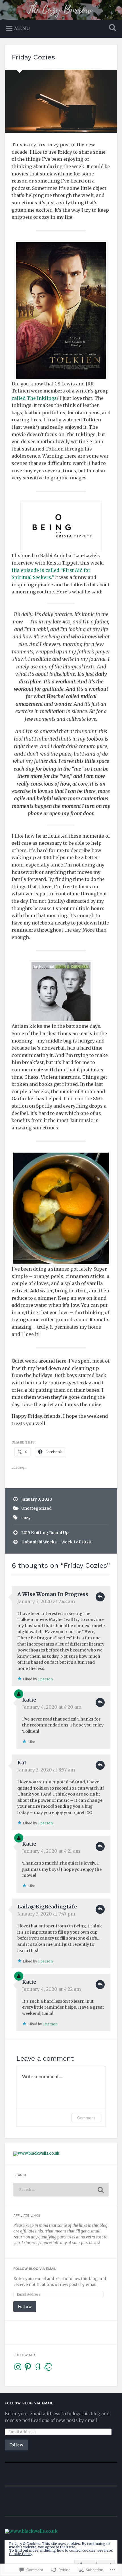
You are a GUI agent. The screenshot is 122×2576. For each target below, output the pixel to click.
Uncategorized (36, 1508)
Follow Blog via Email (35, 2269)
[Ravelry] (48, 2367)
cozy (26, 1518)
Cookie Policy (21, 2554)
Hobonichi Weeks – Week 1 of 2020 (56, 1542)
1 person (45, 1679)
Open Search (112, 28)
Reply (100, 1597)
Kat (22, 1763)
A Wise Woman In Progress (53, 1594)
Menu (22, 28)
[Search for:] (61, 2190)
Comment (86, 2118)
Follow (25, 2306)
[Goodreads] (38, 2367)
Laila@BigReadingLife (47, 1907)
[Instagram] (18, 2367)
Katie (29, 1700)
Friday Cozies (33, 57)
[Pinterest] (28, 2367)
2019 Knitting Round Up (45, 1533)
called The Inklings (34, 398)
